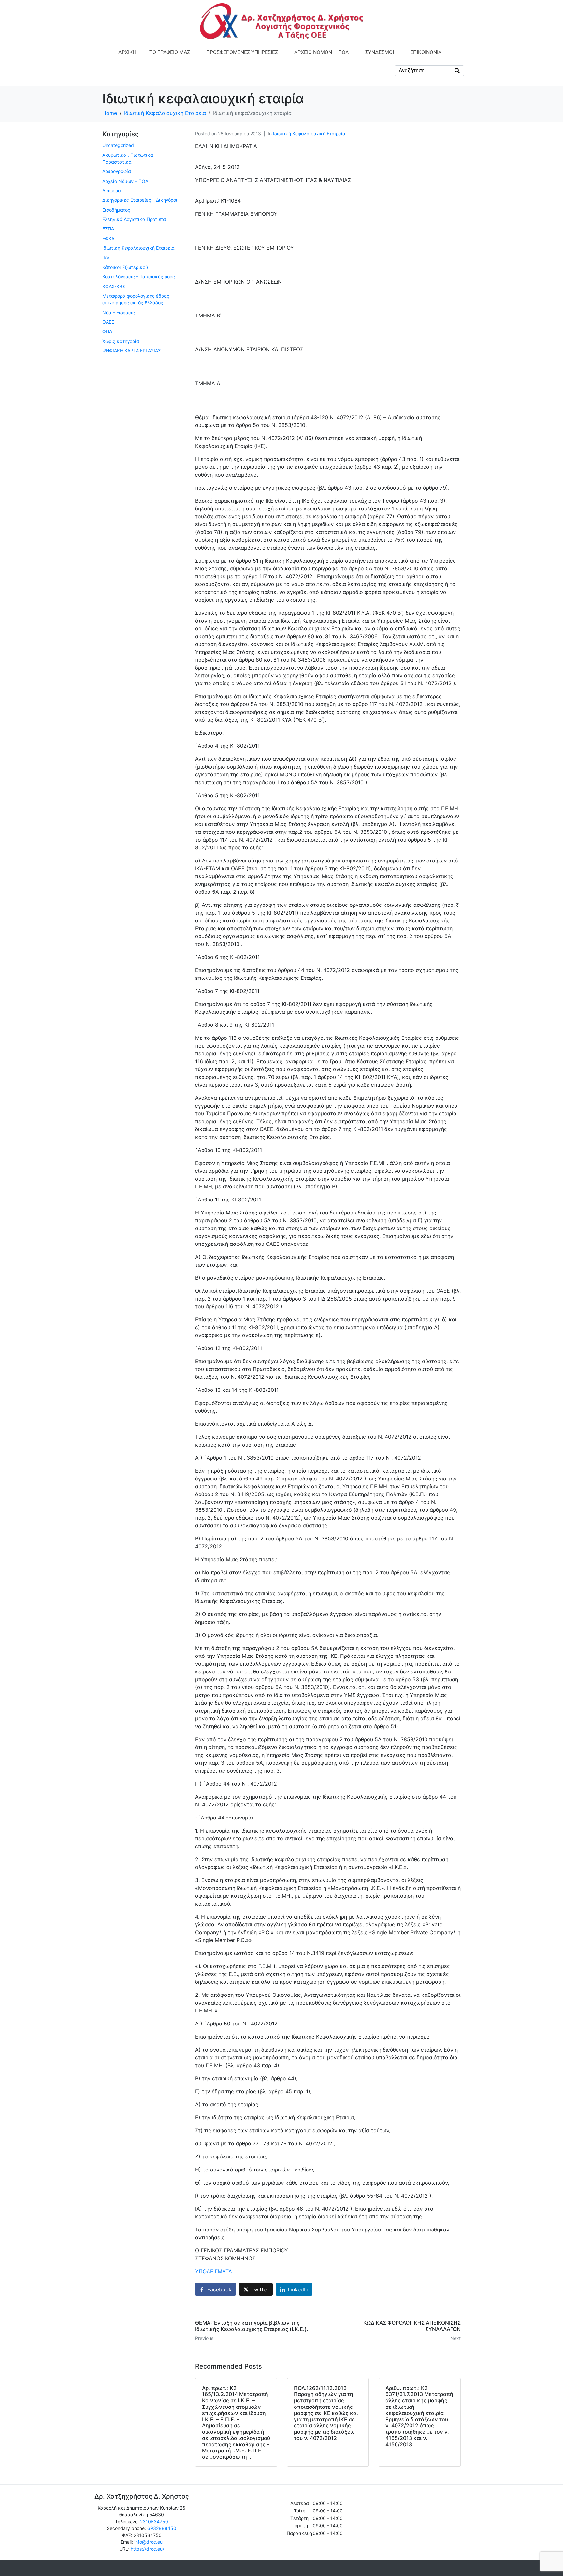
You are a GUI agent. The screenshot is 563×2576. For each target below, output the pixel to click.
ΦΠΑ (107, 331)
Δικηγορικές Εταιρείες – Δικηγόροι (140, 200)
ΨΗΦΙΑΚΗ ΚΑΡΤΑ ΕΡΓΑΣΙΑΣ (132, 351)
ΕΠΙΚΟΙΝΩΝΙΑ (426, 52)
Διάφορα (112, 191)
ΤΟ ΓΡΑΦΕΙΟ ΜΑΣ (170, 52)
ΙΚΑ (106, 258)
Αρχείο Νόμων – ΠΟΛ (125, 181)
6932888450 (162, 2528)
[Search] (457, 71)
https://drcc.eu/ (147, 2549)
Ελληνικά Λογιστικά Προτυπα (134, 219)
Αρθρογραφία (117, 171)
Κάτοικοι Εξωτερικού (125, 267)
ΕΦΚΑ (108, 238)
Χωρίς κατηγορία (121, 341)
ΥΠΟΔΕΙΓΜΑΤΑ (214, 2271)
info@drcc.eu (148, 2542)
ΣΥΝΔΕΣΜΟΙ (380, 52)
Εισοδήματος (116, 210)
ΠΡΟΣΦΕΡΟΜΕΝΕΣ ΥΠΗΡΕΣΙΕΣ (242, 52)
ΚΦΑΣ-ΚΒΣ (114, 286)
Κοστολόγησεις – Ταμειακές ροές (139, 277)
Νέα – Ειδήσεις (119, 312)
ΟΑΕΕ (108, 322)
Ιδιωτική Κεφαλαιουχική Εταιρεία (309, 133)
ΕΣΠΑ (108, 229)
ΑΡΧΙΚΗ (127, 52)
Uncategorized (118, 145)
